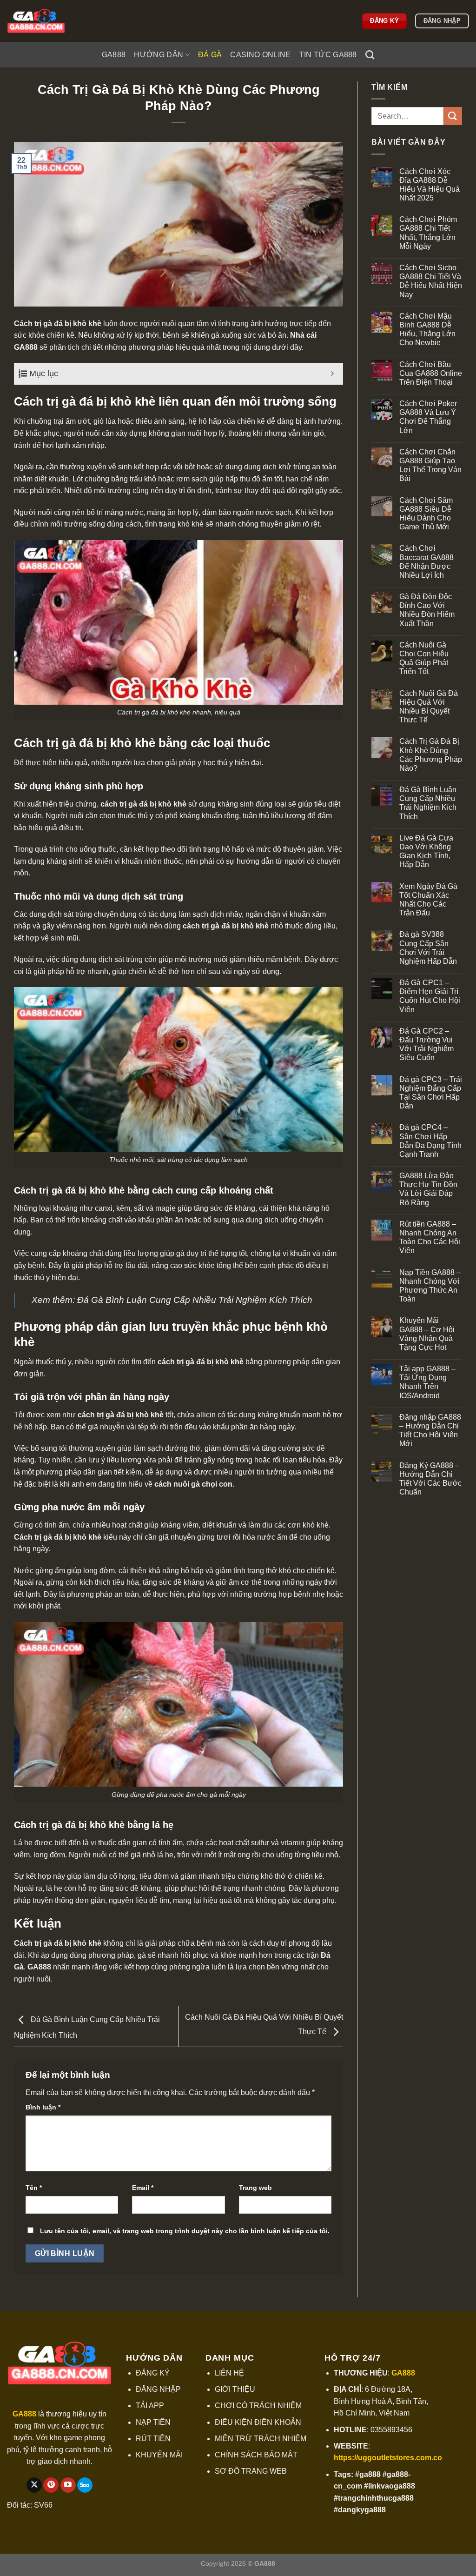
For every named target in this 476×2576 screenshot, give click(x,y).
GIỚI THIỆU (235, 2389)
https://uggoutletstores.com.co (388, 2458)
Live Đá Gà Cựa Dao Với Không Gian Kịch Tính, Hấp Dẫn (426, 851)
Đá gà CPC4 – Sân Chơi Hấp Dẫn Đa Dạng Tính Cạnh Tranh (430, 1141)
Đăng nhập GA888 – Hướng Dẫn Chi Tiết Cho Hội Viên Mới (430, 1431)
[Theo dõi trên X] (34, 2485)
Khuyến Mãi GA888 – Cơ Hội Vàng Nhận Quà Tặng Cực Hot (427, 1334)
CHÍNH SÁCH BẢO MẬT (256, 2455)
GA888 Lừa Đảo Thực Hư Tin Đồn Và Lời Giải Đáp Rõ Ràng (428, 1189)
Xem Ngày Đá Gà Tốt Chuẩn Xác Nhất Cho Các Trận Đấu (428, 900)
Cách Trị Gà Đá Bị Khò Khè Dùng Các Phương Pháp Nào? (431, 755)
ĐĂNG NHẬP (158, 2389)
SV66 (43, 2505)
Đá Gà (210, 55)
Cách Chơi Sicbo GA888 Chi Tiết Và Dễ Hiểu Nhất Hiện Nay (431, 281)
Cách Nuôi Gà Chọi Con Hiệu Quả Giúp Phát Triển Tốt (424, 658)
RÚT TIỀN (153, 2439)
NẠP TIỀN (153, 2422)
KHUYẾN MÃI (159, 2455)
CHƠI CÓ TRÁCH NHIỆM (258, 2406)
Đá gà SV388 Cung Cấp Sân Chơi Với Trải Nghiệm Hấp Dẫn (428, 948)
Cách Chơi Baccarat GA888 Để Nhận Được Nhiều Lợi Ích (426, 562)
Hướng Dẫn (159, 55)
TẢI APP (150, 2406)
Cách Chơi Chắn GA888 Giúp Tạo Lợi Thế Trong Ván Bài (430, 465)
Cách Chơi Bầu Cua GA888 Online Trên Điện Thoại (431, 373)
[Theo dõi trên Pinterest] (51, 2485)
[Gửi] (453, 116)
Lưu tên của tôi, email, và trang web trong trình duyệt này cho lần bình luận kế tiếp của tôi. (185, 2231)
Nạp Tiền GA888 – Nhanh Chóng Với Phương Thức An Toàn (430, 1286)
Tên (34, 2188)
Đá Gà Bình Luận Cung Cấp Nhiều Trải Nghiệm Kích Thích (195, 1300)
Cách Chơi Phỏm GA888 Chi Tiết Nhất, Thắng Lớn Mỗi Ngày (428, 233)
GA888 (114, 55)
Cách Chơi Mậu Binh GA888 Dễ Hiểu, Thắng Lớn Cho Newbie (427, 330)
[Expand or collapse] (333, 374)
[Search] (370, 55)
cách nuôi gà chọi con (193, 1484)
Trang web (255, 2188)
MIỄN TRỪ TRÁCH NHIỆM (261, 2439)
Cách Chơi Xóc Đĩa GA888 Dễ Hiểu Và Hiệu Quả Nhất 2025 (430, 185)
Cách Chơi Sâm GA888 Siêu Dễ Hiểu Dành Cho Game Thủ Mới (426, 514)
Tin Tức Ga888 (328, 55)
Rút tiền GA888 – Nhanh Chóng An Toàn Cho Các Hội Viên (430, 1238)
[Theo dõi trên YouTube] (68, 2485)
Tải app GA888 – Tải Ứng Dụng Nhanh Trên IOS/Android (427, 1382)
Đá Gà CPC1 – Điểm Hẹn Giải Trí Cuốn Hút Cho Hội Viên (430, 996)
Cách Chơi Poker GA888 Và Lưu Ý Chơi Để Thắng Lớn (428, 417)
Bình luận (43, 2107)
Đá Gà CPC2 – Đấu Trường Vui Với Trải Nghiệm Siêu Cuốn (426, 1044)
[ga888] (53, 21)
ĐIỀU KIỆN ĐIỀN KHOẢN (258, 2422)
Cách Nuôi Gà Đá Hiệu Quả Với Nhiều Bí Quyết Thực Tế (429, 707)
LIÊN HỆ (229, 2373)
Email (143, 2188)
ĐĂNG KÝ (153, 2373)
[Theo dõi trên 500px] (85, 2485)
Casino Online (260, 55)
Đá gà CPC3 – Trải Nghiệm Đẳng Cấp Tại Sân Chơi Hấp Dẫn (431, 1093)
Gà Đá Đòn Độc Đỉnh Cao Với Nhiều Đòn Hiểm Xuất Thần (427, 610)
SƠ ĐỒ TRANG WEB (251, 2471)
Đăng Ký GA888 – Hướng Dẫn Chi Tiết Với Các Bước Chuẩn (430, 1479)
